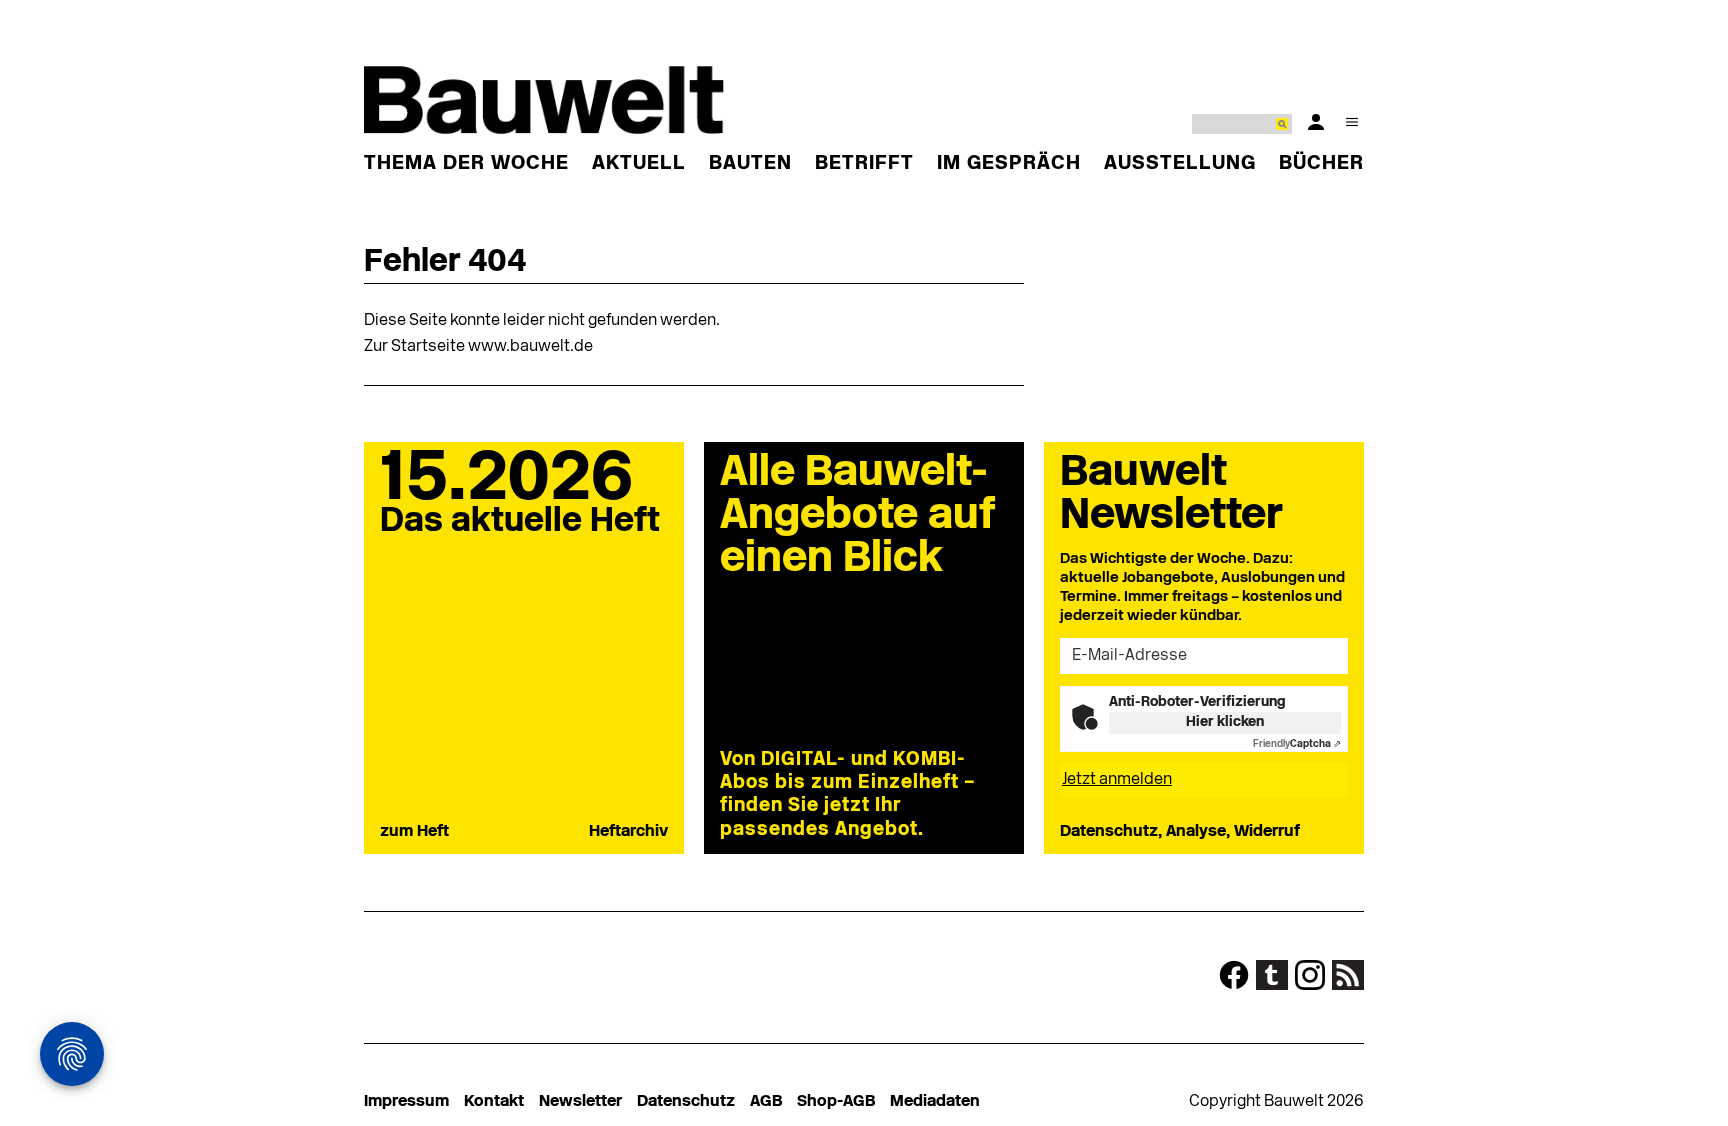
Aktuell (639, 164)
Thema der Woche (466, 164)
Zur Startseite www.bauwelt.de (478, 347)
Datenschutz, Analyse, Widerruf (1180, 832)
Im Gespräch (1009, 164)
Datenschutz (686, 1102)
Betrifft (864, 164)
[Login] (1316, 122)
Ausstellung (1180, 164)
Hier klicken (1225, 722)
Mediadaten (935, 1102)
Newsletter (580, 1102)
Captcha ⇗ (1297, 744)
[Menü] (1352, 122)
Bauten (750, 164)
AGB (766, 1102)
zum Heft (414, 832)
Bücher (1321, 164)
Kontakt (494, 1102)
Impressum (406, 1102)
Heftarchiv (628, 832)
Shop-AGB (836, 1102)
